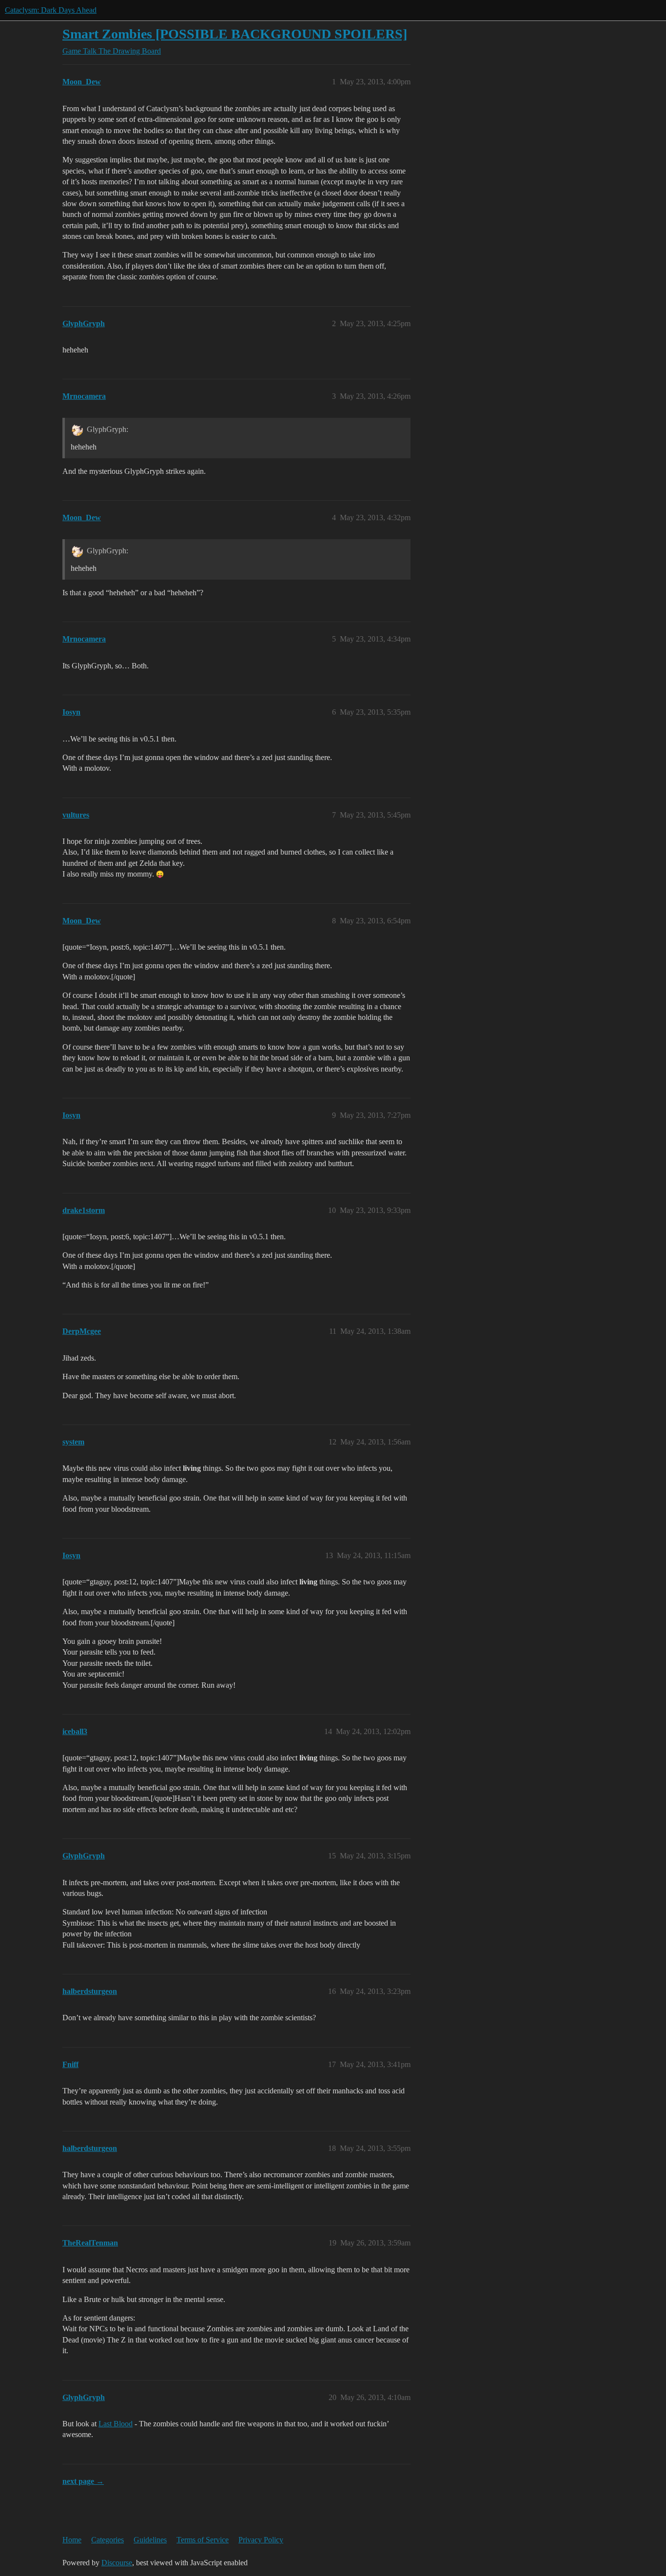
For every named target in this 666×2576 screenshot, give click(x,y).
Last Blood (116, 2424)
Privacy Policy (261, 2540)
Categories (108, 2540)
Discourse (117, 2563)
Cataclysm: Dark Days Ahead (51, 10)
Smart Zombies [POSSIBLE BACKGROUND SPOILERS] (235, 34)
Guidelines (150, 2540)
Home (72, 2540)
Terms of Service (203, 2540)
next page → (83, 2481)
